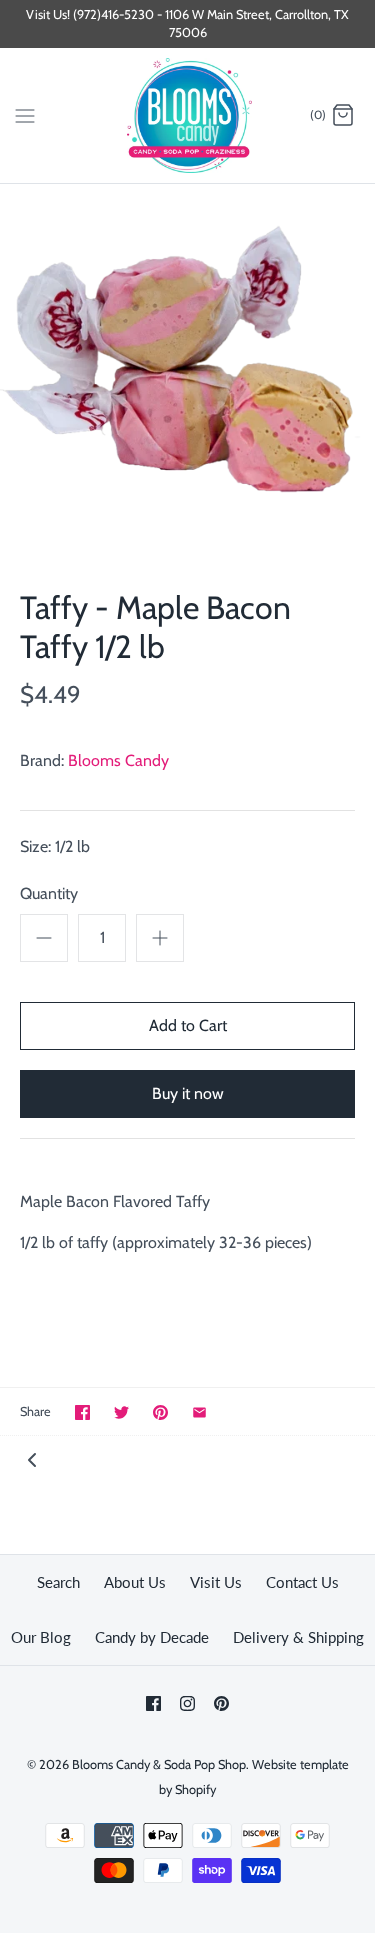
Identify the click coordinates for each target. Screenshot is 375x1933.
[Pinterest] (221, 1703)
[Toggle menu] (25, 115)
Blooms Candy (118, 760)
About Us (135, 1582)
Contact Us (302, 1582)
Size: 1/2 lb (55, 846)
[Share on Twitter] (121, 1412)
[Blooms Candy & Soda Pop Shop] (187, 115)
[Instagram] (187, 1703)
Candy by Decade (152, 1637)
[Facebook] (153, 1703)
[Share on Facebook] (82, 1412)
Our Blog (41, 1637)
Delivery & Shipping (298, 1637)
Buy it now (188, 1093)
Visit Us (216, 1582)
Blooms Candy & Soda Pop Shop (159, 1764)
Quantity (49, 893)
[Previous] (32, 1458)
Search (58, 1582)
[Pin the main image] (160, 1412)
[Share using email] (199, 1412)
